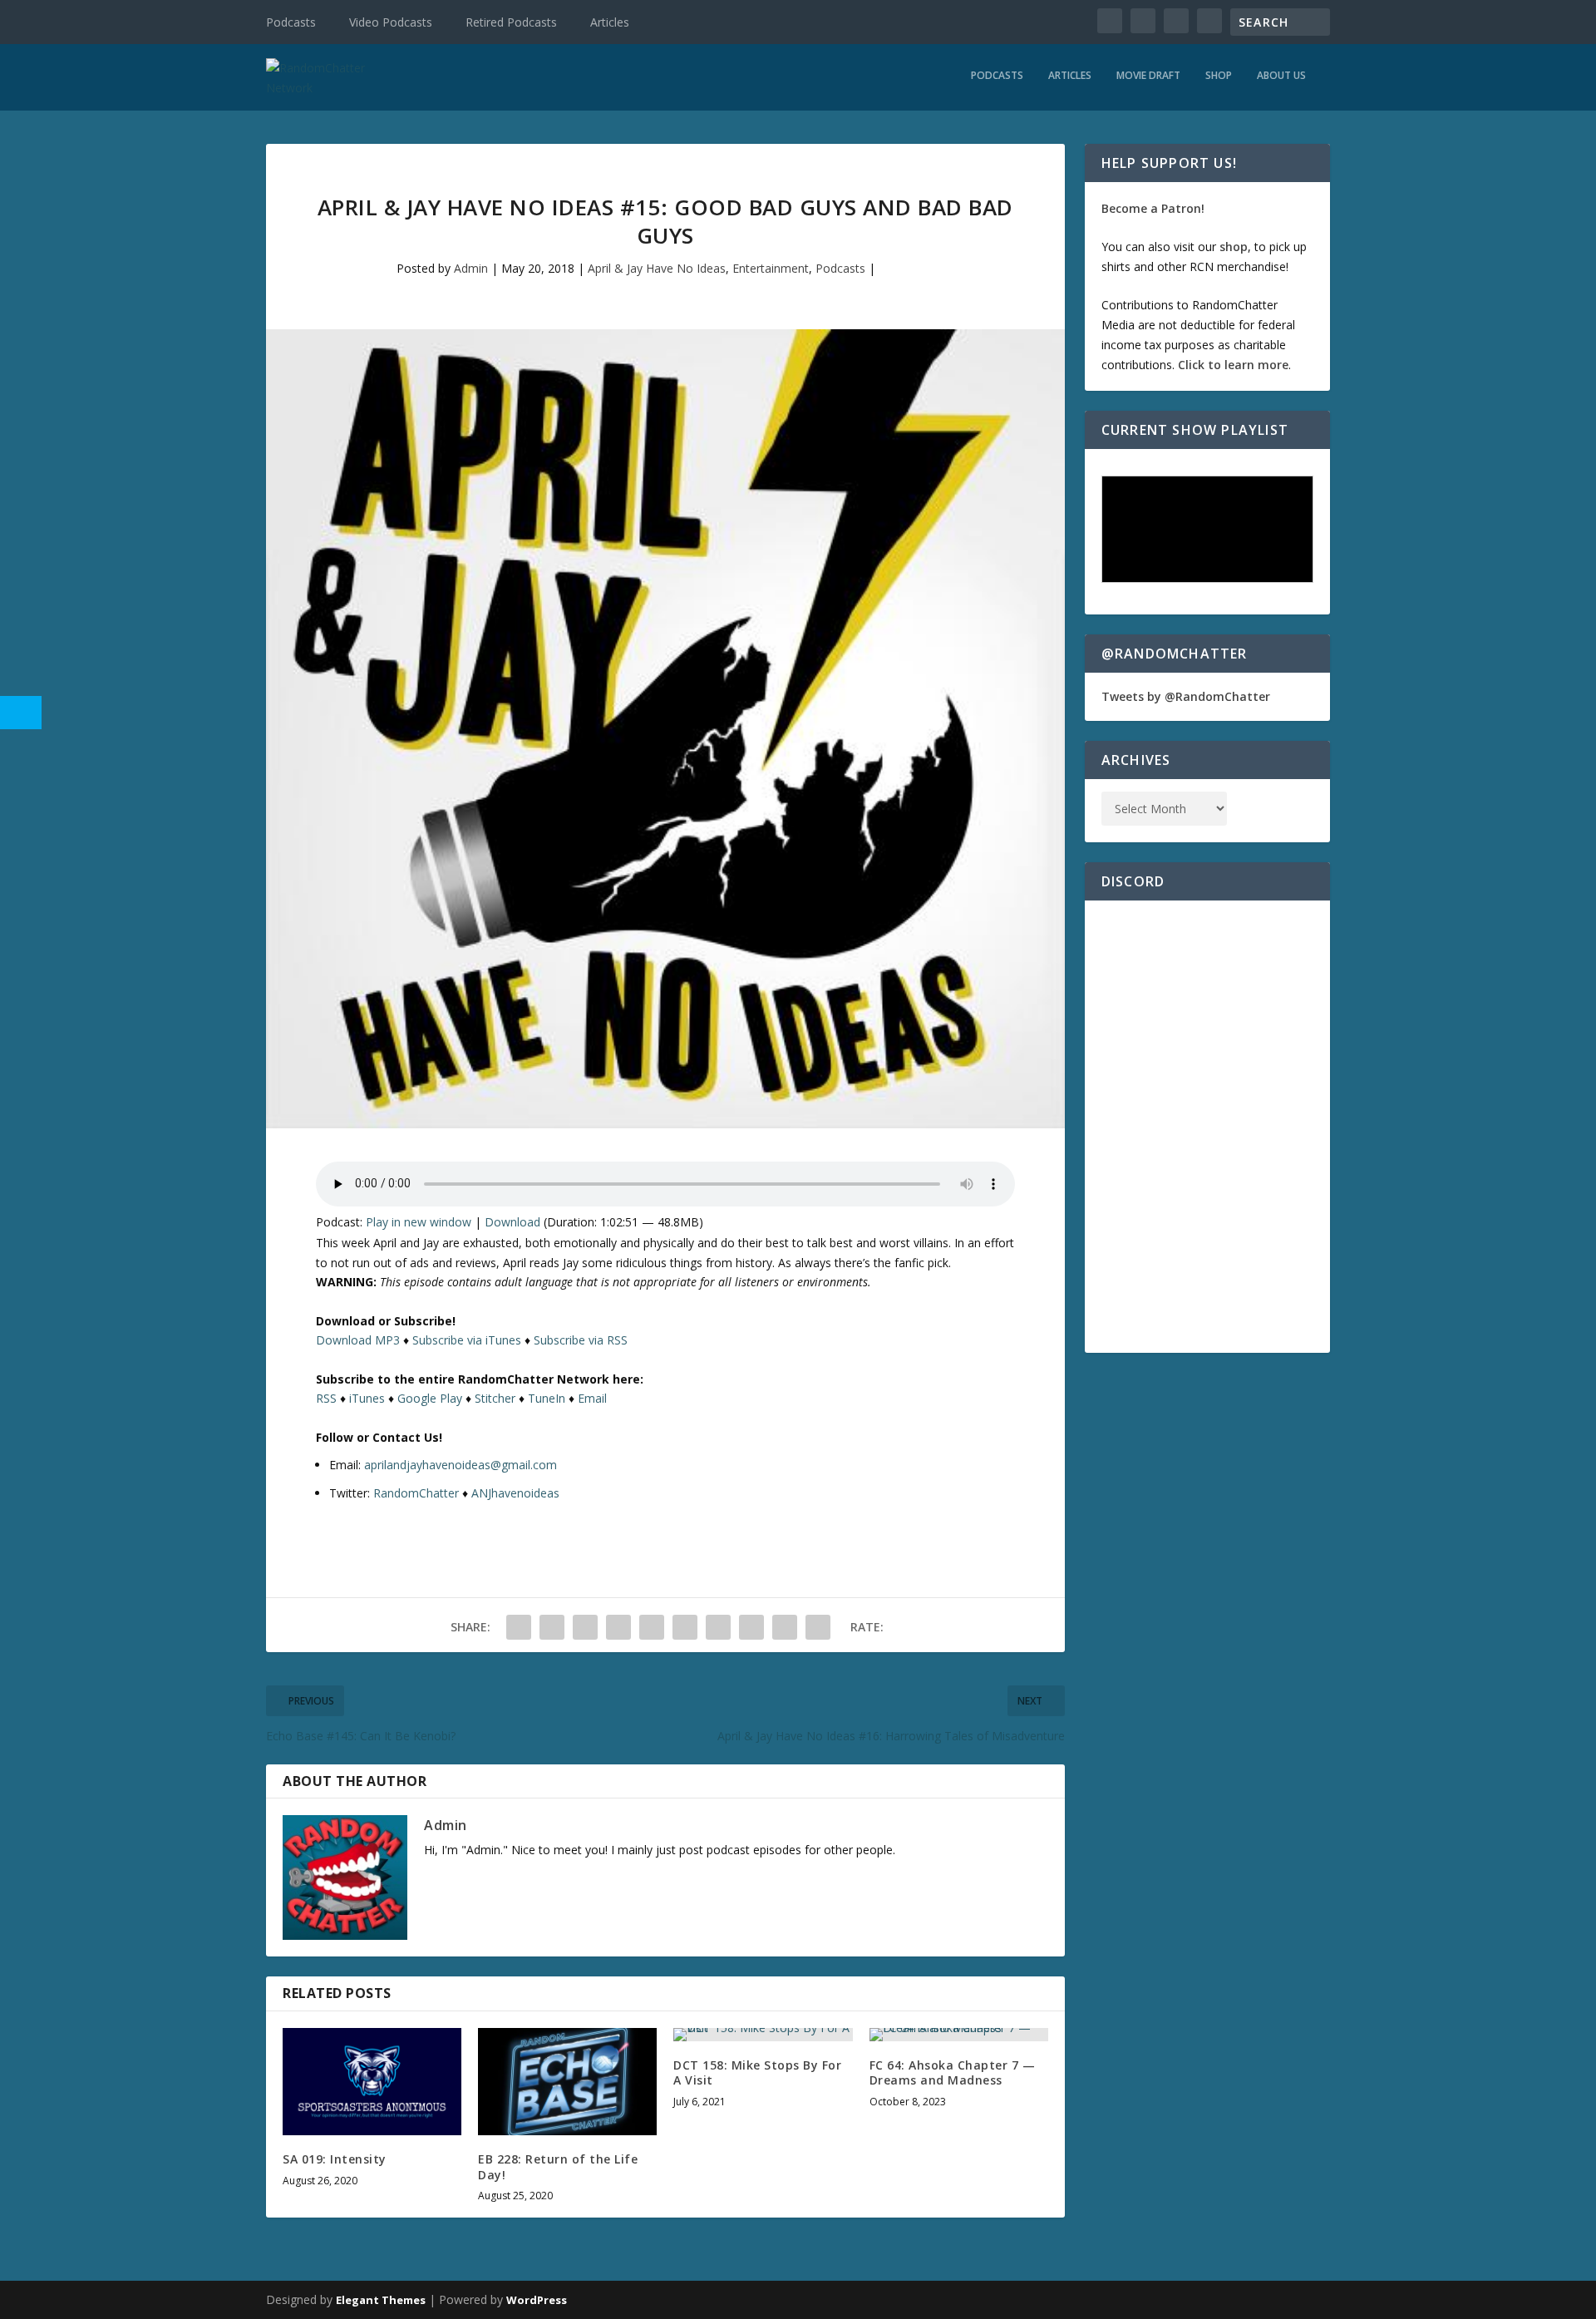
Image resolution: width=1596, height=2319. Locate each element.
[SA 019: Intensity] (372, 2082)
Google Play (430, 1398)
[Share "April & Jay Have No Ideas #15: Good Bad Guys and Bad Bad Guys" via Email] (785, 1627)
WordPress (537, 2300)
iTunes (367, 1398)
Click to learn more (1233, 365)
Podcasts (291, 22)
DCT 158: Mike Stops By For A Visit (757, 2072)
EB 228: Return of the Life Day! (558, 2166)
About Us (1281, 76)
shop (1234, 247)
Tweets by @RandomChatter (1186, 696)
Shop (1219, 76)
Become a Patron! (1153, 208)
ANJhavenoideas (515, 1493)
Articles (610, 22)
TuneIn (547, 1398)
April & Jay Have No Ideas (657, 268)
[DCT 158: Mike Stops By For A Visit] (763, 2035)
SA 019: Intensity (335, 2159)
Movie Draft (1148, 76)
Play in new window (419, 1222)
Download (512, 1222)
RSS (326, 1398)
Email (592, 1398)
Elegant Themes (381, 2300)
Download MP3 (358, 1340)
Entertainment (771, 268)
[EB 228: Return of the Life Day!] (567, 2082)
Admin (471, 268)
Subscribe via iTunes (467, 1340)
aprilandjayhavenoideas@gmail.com (461, 1465)
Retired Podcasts (511, 22)
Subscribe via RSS (581, 1340)
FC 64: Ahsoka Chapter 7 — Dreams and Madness (953, 2072)
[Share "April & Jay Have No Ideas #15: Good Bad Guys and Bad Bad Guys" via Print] (818, 1627)
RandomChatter (416, 1493)
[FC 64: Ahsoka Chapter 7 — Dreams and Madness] (959, 2035)
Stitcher (495, 1398)
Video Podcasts (391, 22)
